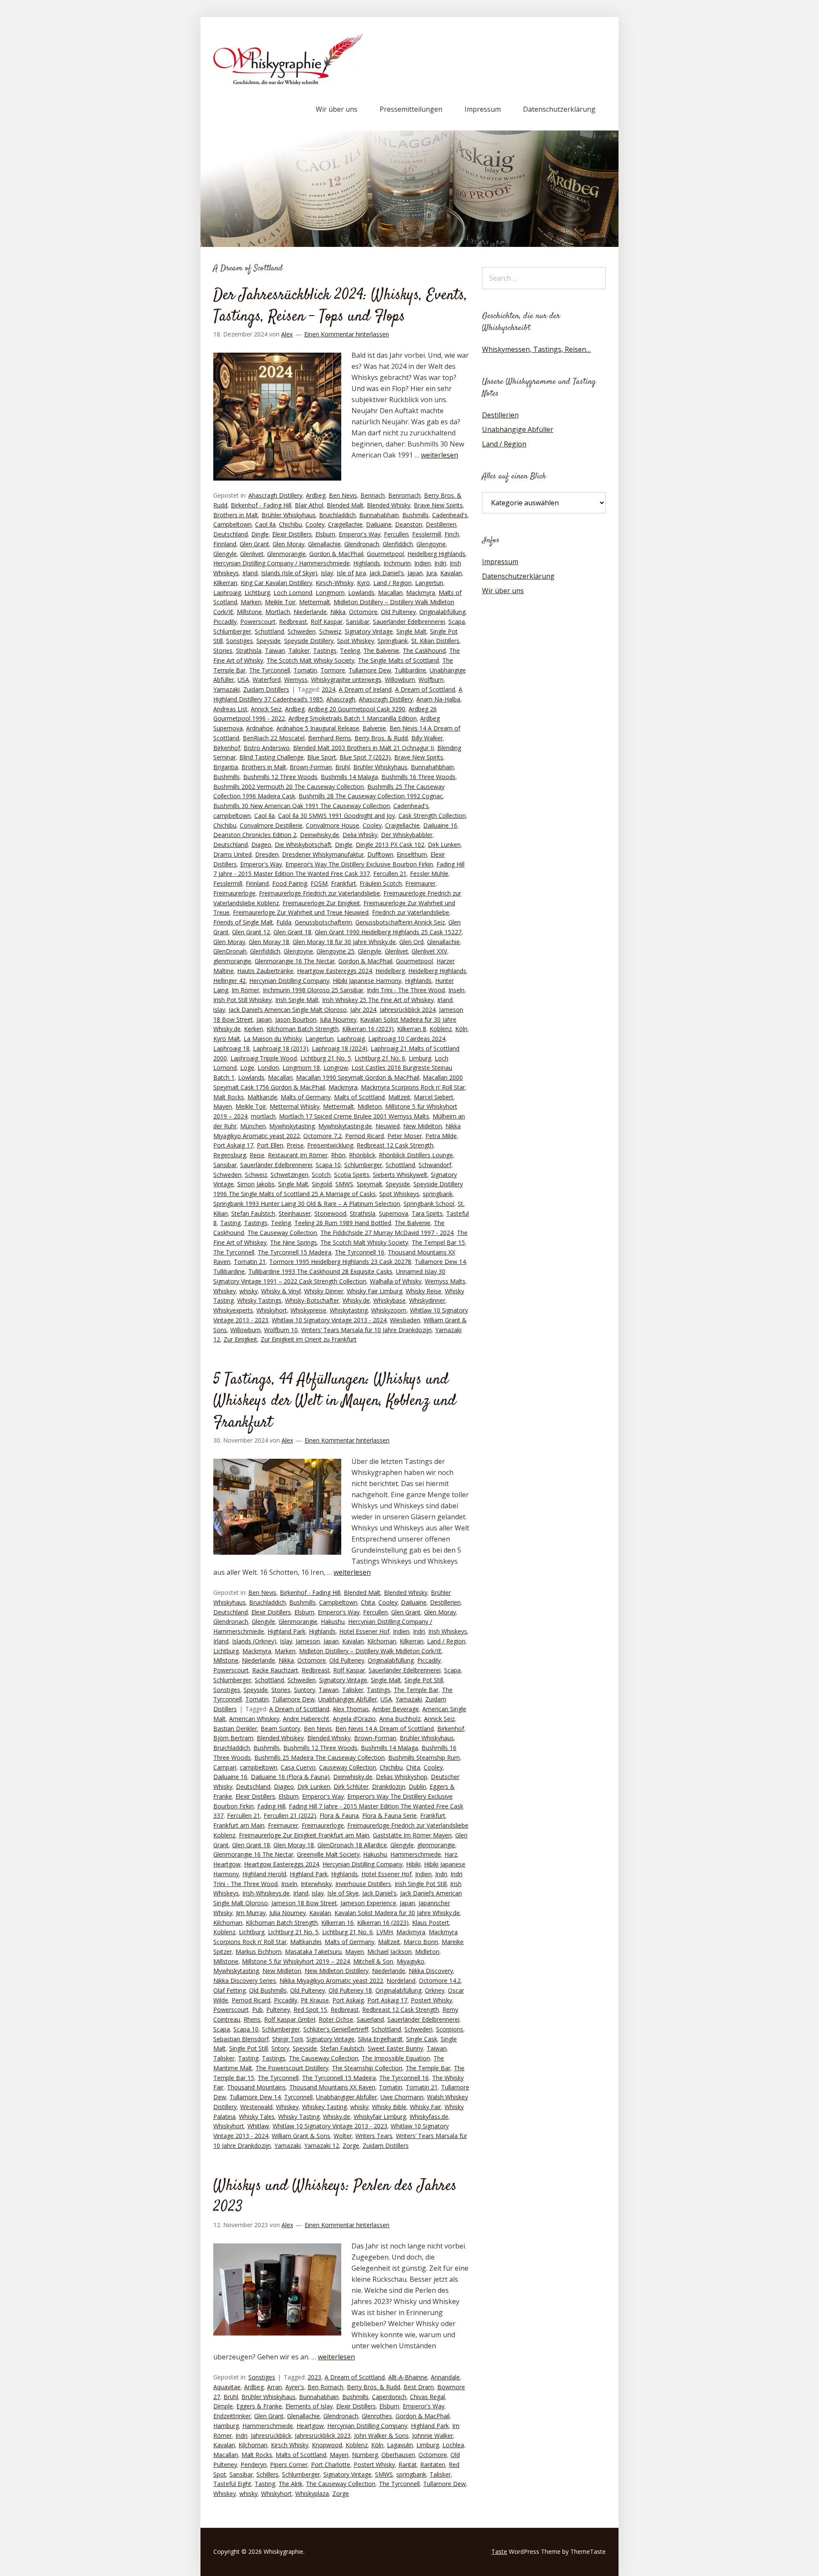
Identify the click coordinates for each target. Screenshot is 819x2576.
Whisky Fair (425, 2107)
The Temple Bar (416, 1690)
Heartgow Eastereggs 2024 (334, 971)
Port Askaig (348, 2000)
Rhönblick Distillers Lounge (416, 1155)
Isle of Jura (351, 573)
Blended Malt (345, 505)
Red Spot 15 (310, 2010)
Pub (257, 2010)
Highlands (367, 563)
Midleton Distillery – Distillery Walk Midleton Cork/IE (370, 1651)
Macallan (390, 593)
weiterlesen (440, 455)
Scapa (457, 622)
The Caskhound (424, 651)
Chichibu (290, 524)
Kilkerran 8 (412, 1029)
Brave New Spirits (438, 505)
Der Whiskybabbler (407, 835)
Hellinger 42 (229, 981)
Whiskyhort (272, 1310)
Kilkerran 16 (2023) (368, 1029)
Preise (295, 1145)
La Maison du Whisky (273, 1039)
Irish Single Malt (297, 1000)
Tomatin (305, 670)
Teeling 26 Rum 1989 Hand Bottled (343, 1223)
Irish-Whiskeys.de (266, 1893)
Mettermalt (315, 602)
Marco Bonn (421, 1942)
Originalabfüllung (442, 612)
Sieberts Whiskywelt (400, 1175)
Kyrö (363, 583)
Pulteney (278, 2010)
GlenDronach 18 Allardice (352, 1845)
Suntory (305, 1690)
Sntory (280, 2048)
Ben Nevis (343, 495)
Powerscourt (258, 622)
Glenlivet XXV (429, 951)
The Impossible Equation (396, 2058)
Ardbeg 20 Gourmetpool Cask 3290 (357, 709)
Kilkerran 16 (337, 1923)
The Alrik (290, 2484)
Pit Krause (315, 2000)
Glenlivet (252, 554)
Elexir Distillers (292, 534)
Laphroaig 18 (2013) (281, 1048)
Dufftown (380, 854)
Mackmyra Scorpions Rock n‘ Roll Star (413, 1087)
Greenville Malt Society (328, 1854)
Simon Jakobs (256, 1184)
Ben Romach (325, 2387)
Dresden (267, 854)
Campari (225, 1767)
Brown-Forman (311, 767)
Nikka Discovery (431, 1971)
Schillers (267, 2474)
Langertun (429, 583)
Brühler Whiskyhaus (289, 515)
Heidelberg (390, 971)
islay (219, 1010)
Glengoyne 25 (335, 951)
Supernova (394, 1213)
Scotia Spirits (352, 1175)
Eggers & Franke (259, 2406)
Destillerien (441, 524)
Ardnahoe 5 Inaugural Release (318, 728)
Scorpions (450, 2029)
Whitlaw (258, 2126)
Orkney (435, 1990)
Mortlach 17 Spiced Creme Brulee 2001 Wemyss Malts (354, 1116)
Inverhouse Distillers (363, 1884)
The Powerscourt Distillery (292, 2068)
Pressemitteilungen (411, 109)
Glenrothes (377, 2416)
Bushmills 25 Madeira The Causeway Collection (319, 1757)
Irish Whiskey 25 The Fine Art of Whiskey (378, 1000)
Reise (257, 1155)
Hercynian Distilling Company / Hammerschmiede (282, 563)
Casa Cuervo (298, 1767)
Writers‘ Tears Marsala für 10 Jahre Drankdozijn (366, 1330)
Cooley (315, 524)
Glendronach (362, 544)
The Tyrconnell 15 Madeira (295, 1252)
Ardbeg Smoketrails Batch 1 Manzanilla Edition (353, 718)
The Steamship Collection (367, 2068)
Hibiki (413, 1864)
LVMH (385, 1932)
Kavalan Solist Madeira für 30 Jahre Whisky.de (397, 1913)
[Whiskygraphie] (288, 83)
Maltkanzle (262, 1097)
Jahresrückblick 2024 (408, 1010)
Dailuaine (379, 524)
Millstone (249, 612)
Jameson (308, 1641)
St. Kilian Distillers (435, 641)
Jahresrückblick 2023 (323, 2435)
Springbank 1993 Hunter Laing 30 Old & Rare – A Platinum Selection (307, 1204)
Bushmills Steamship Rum (424, 1757)
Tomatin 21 (250, 1262)
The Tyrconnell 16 (360, 1252)
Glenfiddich (398, 544)
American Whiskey (254, 1719)
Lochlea (453, 2445)
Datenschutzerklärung (559, 109)
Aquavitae (227, 2387)
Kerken (254, 1029)
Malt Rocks (229, 1097)
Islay (327, 573)
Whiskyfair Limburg (380, 2117)
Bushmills (415, 515)
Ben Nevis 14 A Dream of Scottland (385, 1728)
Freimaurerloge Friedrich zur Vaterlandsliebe (319, 893)
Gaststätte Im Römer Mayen (412, 1835)
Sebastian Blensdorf (241, 2039)
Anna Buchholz (400, 1719)
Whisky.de (356, 1300)
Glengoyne (431, 544)
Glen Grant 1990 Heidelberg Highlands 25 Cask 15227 (388, 932)
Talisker (299, 651)
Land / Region (392, 583)
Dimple (223, 2406)
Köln (461, 1029)
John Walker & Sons (381, 2435)
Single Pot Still (424, 1680)
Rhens (252, 2019)
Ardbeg (316, 495)
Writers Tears (374, 2136)
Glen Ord (411, 942)
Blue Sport (322, 757)
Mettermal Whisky (295, 1106)
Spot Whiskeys (399, 1194)
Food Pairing (290, 883)
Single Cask (422, 2039)
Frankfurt (344, 883)
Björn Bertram (233, 1738)
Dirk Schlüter (351, 1786)
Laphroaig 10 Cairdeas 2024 (407, 1039)
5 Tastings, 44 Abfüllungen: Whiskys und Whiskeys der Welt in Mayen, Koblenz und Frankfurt (335, 1401)
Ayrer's (295, 2387)
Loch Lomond (293, 593)
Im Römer (245, 990)
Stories (223, 651)
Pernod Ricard (364, 1136)
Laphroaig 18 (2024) (340, 1048)
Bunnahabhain (379, 515)
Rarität (408, 2464)
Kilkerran (225, 583)
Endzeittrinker (232, 2416)
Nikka (338, 612)
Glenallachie (324, 544)
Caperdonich (389, 2397)
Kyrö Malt (227, 1039)
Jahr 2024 (363, 1010)
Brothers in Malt (236, 515)
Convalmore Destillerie (271, 825)
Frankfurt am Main (239, 1825)
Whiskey (225, 1291)
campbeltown (232, 816)
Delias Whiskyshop (402, 1777)
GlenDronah (230, 951)
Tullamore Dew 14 (440, 1262)
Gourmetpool (385, 554)
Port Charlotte (331, 2464)
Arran (274, 2387)
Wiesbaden (405, 1320)
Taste (499, 2551)
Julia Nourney (338, 1019)
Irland (250, 573)
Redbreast (293, 622)
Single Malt (411, 631)
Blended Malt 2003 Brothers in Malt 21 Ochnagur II (363, 748)
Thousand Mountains (256, 2087)
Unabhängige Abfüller (348, 1699)
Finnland (225, 544)
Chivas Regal (427, 2397)
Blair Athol (309, 505)
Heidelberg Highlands (436, 554)
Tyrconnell (298, 2097)
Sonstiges (240, 641)
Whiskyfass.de (429, 2117)
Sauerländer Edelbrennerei (409, 622)
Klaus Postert (431, 1923)
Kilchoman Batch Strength (303, 1029)
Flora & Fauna (339, 1815)
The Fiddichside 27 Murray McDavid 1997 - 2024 (387, 1233)
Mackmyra (421, 593)
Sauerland (370, 2019)
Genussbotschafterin (323, 922)
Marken (251, 602)
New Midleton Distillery (337, 1971)
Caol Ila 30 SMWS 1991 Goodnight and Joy (337, 816)
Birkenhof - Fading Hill (261, 505)
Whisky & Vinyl (281, 1291)
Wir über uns (337, 109)
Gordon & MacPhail (336, 554)
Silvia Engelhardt (380, 2039)
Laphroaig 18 (231, 1048)
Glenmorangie (286, 554)
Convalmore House (333, 825)
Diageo (261, 845)
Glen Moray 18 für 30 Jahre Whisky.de (344, 942)
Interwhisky (316, 1884)
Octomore (363, 612)
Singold (322, 1184)
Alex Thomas (351, 1709)
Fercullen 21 (390, 874)
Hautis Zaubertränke (265, 971)
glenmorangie (232, 961)
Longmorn (330, 593)
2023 (314, 2377)
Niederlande (310, 612)
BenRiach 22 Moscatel (274, 738)
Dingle (260, 534)
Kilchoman (382, 1641)
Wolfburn (431, 679)
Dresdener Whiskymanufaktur (323, 854)
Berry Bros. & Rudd (381, 738)
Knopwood (327, 2445)
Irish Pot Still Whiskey (243, 1000)
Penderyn (254, 2464)
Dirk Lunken (444, 845)
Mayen (223, 1106)
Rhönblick (362, 1155)
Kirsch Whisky (290, 2445)
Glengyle (225, 554)
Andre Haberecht (306, 1719)
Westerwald (256, 2107)
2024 (328, 689)
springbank (438, 1194)
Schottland (269, 631)
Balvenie (374, 728)
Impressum (483, 109)
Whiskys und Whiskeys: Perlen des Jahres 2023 (335, 2197)
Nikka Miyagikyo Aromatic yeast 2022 (331, 1981)
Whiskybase (389, 1300)
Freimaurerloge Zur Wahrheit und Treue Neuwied (301, 912)
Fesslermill (427, 534)
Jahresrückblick (271, 2435)
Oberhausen (398, 2455)
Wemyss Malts (445, 1281)
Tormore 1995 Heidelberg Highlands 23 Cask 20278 (340, 1262)
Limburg (420, 1058)
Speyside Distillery (309, 641)
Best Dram (419, 2387)
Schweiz (330, 631)
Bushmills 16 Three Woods (418, 777)
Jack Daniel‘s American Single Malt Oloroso (288, 1010)
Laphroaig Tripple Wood (264, 1058)
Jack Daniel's (387, 573)
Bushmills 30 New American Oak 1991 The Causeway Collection (302, 806)
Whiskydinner (427, 1300)
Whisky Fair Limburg (375, 1291)
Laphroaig (227, 593)
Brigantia (226, 767)
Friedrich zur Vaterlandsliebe (411, 912)
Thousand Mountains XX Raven (332, 2087)
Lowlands (361, 593)
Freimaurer (420, 883)
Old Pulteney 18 (350, 1990)
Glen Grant (254, 544)
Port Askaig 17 (233, 1145)
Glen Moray (289, 544)
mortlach (263, 1116)
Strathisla (249, 651)
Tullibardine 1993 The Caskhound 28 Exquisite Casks (320, 1271)
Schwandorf (435, 1165)
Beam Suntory (280, 1728)
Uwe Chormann (402, 2097)
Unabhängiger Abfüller (347, 2097)
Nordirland (401, 1981)
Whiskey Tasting (324, 2107)
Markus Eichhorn (258, 1952)
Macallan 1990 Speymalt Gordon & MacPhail (358, 1077)
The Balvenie (381, 651)
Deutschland (231, 534)
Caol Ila (265, 524)
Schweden (302, 631)
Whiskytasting (349, 1310)
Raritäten (433, 2464)
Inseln (456, 990)
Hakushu (333, 1621)
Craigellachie (345, 524)
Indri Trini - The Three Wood (406, 990)
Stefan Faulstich (253, 1213)
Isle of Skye (343, 1893)
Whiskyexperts (233, 1310)
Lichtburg (257, 593)
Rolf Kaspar (327, 622)
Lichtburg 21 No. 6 (380, 1058)
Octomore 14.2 (440, 1981)
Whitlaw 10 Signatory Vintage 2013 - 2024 (329, 1320)
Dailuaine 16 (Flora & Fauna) (290, 1777)
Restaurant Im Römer (298, 1155)
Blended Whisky (389, 505)
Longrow (336, 1068)
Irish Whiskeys (448, 1631)
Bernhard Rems (330, 738)
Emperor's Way (360, 534)
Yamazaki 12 (322, 2146)
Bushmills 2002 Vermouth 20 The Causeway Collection (289, 787)
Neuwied (388, 1126)
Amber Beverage (396, 1709)
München (253, 1126)
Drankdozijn (389, 1786)
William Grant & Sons (301, 2136)
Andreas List (230, 709)
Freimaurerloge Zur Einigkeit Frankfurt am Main (304, 1835)
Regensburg (230, 1155)
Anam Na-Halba (438, 699)
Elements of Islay (309, 2406)
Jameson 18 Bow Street (304, 1903)
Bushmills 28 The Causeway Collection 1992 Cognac (371, 796)
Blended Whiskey (280, 1738)
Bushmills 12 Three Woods (280, 777)
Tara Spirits (427, 1213)
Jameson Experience (368, 1903)
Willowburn (400, 679)
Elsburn (325, 534)
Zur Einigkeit (240, 1339)
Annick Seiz (266, 709)
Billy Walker (427, 738)
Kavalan (451, 573)
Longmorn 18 (301, 1068)
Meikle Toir (280, 602)
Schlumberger (232, 631)
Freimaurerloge (234, 893)
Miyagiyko (411, 1961)
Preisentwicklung (330, 1145)
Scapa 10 (328, 1165)
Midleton (370, 1106)
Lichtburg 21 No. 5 (326, 1058)
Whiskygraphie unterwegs (346, 679)
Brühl (343, 767)
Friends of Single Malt (243, 922)
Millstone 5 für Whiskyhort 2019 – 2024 (296, 1961)
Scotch (321, 1175)
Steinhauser (295, 1213)
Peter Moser (405, 1136)
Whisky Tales (257, 2117)
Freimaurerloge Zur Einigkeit (321, 903)
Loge (247, 1068)
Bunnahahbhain (432, 767)
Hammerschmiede (416, 1854)
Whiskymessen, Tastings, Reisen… (536, 349)
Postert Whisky (431, 2000)
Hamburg (226, 2426)
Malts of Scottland (359, 1097)
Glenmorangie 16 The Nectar (295, 961)
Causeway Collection (348, 1767)
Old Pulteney (398, 612)
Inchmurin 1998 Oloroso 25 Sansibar (313, 990)
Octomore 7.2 (322, 1136)
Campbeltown (232, 524)
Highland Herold (264, 1874)
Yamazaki (227, 689)
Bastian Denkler (235, 1728)
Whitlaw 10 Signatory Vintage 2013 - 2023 (330, 2126)
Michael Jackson (389, 1952)
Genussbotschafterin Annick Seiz (400, 922)
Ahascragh (341, 699)
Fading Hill (271, 1806)
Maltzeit (399, 1097)
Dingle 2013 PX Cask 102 (390, 845)
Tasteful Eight (232, 2484)
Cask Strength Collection (432, 816)
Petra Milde (441, 1136)
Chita (368, 1602)
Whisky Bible (389, 2107)
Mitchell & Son (373, 1961)
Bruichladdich (337, 515)
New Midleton (282, 1971)
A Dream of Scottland (425, 689)
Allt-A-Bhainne (408, 2377)
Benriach (373, 495)
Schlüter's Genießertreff (336, 2029)
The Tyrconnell (270, 670)
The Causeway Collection (282, 1233)
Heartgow (227, 1864)
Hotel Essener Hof (364, 1631)
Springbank (393, 641)
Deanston (409, 524)
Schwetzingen (289, 1175)
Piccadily (225, 622)
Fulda (284, 922)
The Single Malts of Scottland (398, 660)
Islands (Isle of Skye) (289, 573)
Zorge (351, 2146)
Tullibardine (410, 670)
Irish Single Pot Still (421, 1884)
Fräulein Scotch (381, 883)
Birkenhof (227, 748)
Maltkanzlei (306, 1942)
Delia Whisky (360, 835)
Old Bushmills (268, 1990)
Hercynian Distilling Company (289, 981)
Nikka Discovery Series (245, 1981)
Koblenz (441, 1029)
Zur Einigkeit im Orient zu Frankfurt (309, 1339)
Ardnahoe (260, 728)
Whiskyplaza (312, 2493)
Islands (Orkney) (254, 1641)
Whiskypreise (308, 1310)
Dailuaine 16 (440, 825)
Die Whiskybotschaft (303, 845)
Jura (431, 573)
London (268, 1068)
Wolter (343, 2136)
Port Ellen (270, 1145)
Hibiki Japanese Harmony (367, 981)
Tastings (325, 651)
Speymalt (369, 1184)
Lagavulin (400, 2445)
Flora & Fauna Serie (389, 1815)
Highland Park (286, 1631)
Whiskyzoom (389, 1310)
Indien (423, 563)
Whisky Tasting (299, 2117)
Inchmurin (397, 563)
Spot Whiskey (356, 641)
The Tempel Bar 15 (438, 1242)
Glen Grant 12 (251, 932)
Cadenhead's (450, 515)
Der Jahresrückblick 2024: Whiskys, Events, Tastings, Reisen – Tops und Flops (340, 306)
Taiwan (275, 651)
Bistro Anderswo (267, 748)
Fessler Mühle (429, 874)
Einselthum (412, 854)
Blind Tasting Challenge (272, 757)
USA (243, 679)
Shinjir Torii (288, 2039)
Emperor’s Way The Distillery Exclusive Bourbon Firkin (359, 864)
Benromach (404, 495)
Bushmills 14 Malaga (349, 777)
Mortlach (278, 612)
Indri (440, 563)
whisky (248, 1291)
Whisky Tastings (259, 1300)
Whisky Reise (424, 1291)
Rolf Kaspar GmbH (290, 2019)
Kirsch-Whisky (335, 583)
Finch (452, 534)
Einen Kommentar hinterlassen (347, 334)
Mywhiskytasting (292, 1126)
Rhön (338, 1155)
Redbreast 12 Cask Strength (395, 1145)
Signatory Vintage (369, 631)
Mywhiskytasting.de (345, 1126)
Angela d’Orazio (354, 1719)
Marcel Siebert (434, 1097)
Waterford (267, 679)
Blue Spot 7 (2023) (365, 757)
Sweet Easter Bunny (395, 2048)
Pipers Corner (289, 2464)
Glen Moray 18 (269, 942)
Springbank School (429, 1204)
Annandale (445, 2377)
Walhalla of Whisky (396, 1281)
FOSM (319, 883)
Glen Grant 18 (292, 932)
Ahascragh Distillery (275, 495)
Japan (415, 573)
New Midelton (423, 1126)
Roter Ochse (336, 2019)
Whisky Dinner (324, 1291)
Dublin (417, 1786)
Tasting (230, 1223)
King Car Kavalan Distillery (276, 583)
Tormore (333, 670)
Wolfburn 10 (281, 1330)
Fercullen (396, 534)
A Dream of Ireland (365, 689)
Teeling (350, 651)
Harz (451, 1854)
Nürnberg (365, 2455)
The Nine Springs (293, 1242)
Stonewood (330, 1213)
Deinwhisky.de (319, 835)
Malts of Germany (306, 1097)
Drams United (232, 854)
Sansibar (358, 622)
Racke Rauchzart (275, 1670)
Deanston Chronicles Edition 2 (255, 835)
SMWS (344, 1184)
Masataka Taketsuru (313, 1952)
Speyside (269, 641)
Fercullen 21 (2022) (290, 1815)
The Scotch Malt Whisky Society (311, 660)
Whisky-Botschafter (312, 1300)
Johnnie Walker (433, 2435)
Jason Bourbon (296, 1019)
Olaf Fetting (229, 1990)
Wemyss (296, 679)
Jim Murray (251, 1913)
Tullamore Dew (370, 670)
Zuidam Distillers (266, 689)
